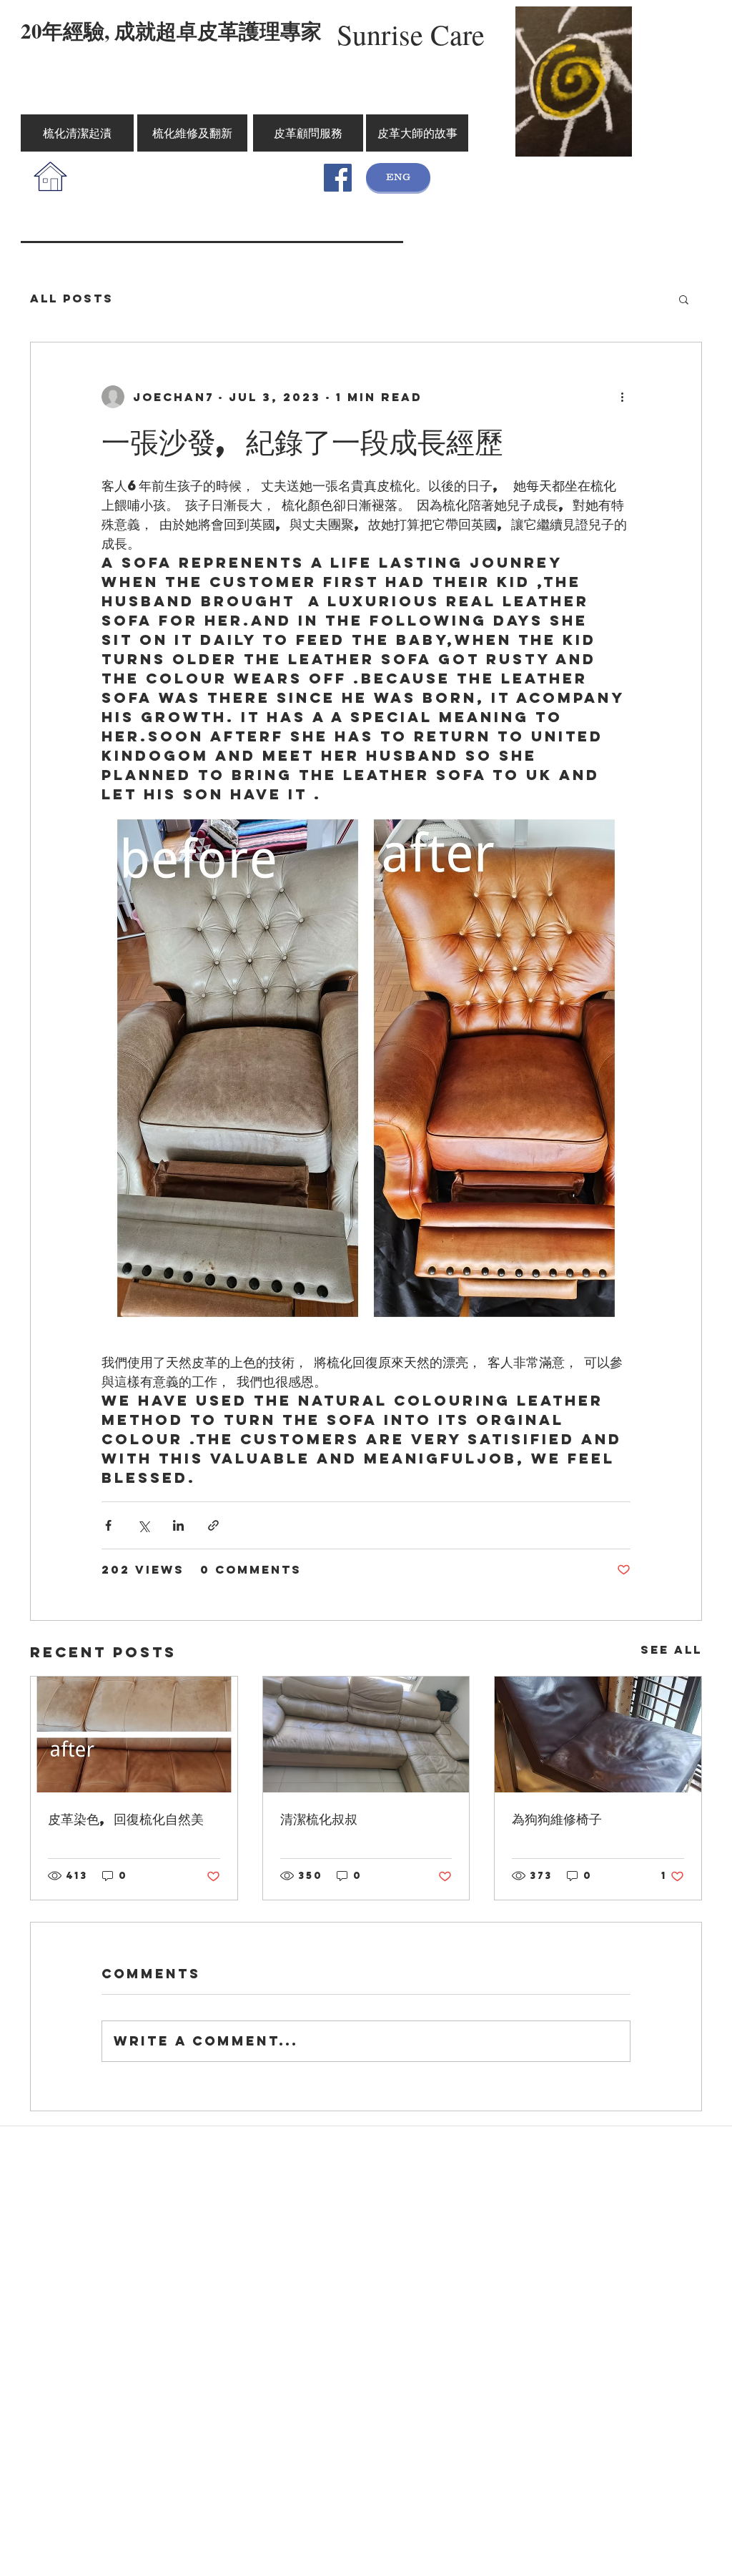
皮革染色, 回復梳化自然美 (126, 1819)
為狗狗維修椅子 (557, 1819)
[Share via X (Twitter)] (143, 1525)
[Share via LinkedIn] (178, 1525)
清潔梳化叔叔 (319, 1819)
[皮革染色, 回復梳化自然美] (134, 1734)
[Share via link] (213, 1525)
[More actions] (622, 397)
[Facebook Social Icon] (338, 178)
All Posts (72, 298)
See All (671, 1649)
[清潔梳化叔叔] (366, 1734)
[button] (684, 299)
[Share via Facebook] (108, 1525)
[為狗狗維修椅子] (598, 1734)
